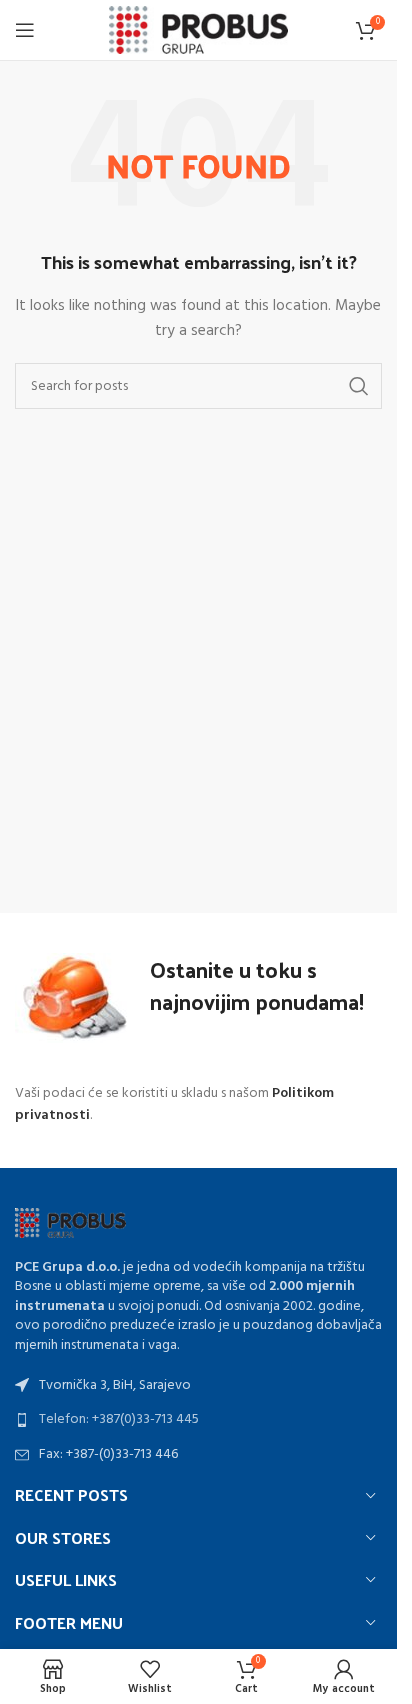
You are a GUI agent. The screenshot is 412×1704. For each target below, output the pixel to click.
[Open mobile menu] (25, 30)
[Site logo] (198, 30)
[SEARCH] (359, 386)
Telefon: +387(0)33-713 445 (119, 1419)
